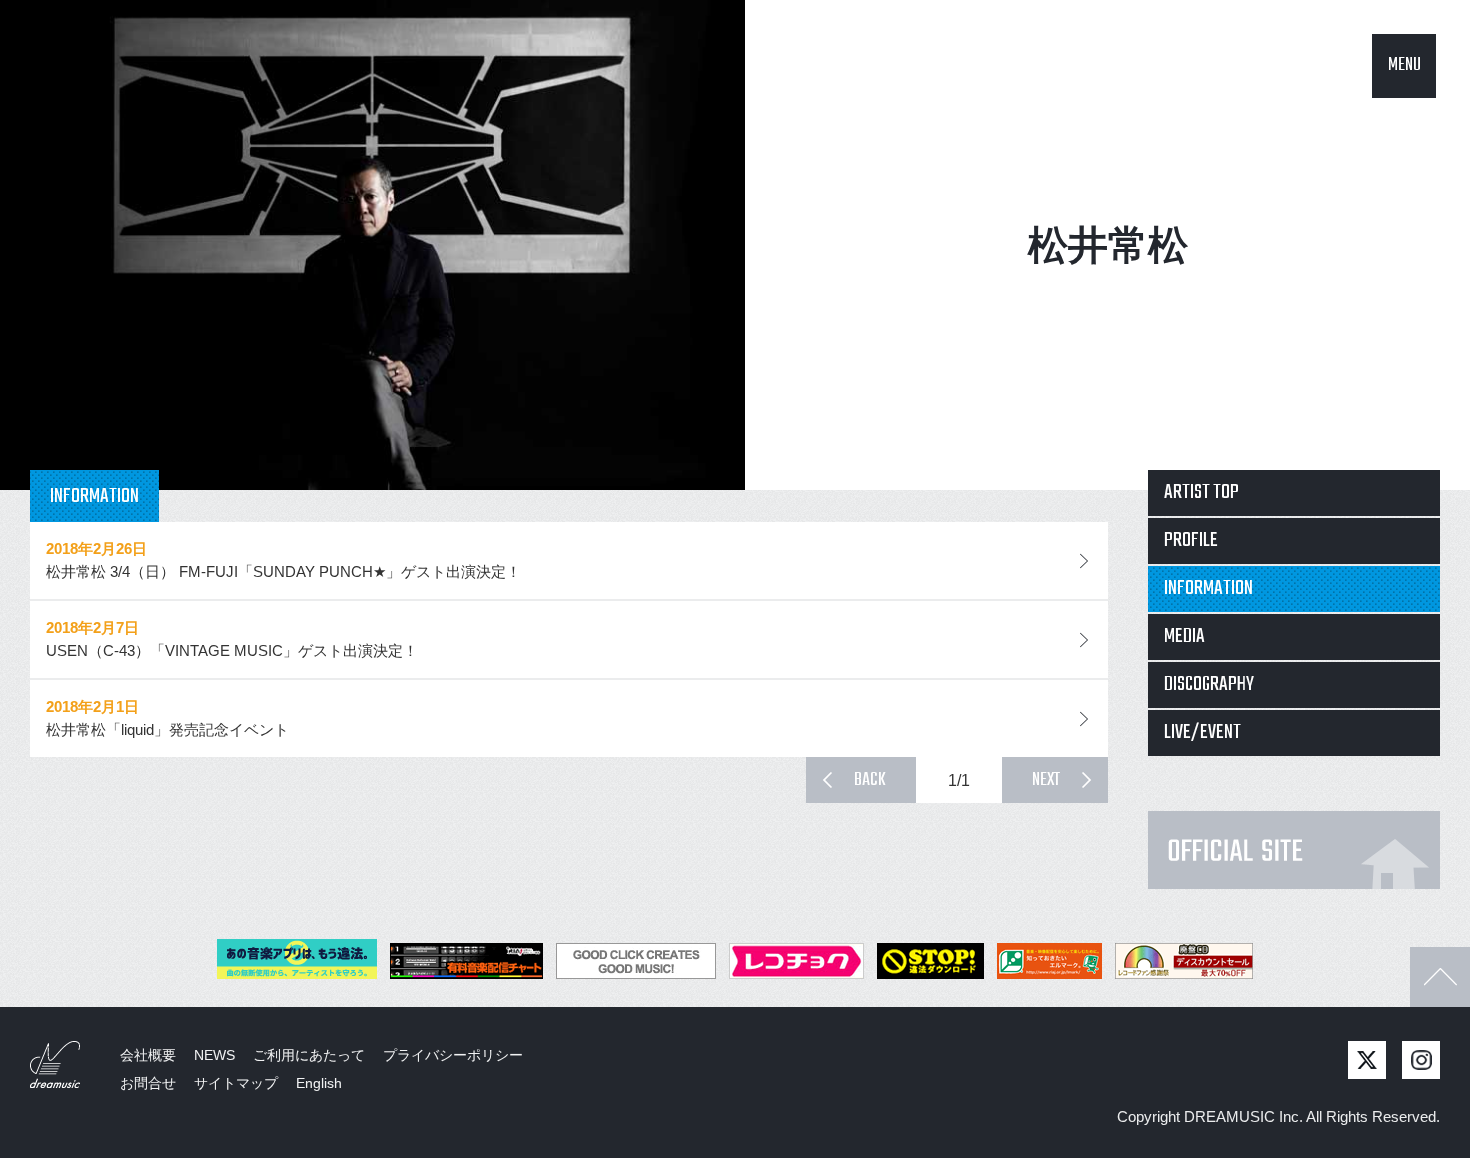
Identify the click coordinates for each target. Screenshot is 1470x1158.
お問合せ (148, 1083)
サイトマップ (236, 1083)
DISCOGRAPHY (1209, 684)
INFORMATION (1208, 588)
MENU (1404, 65)
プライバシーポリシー (453, 1055)
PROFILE (1191, 540)
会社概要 (148, 1055)
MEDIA (1184, 636)
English (319, 1083)
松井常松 (1108, 245)
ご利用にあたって (309, 1055)
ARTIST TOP (1201, 492)
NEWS (214, 1055)
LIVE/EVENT (1202, 732)
